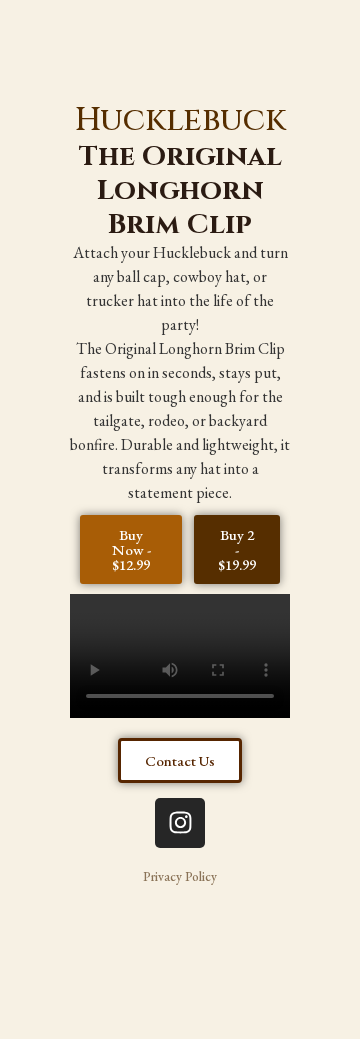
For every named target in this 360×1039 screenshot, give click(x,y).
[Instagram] (180, 823)
